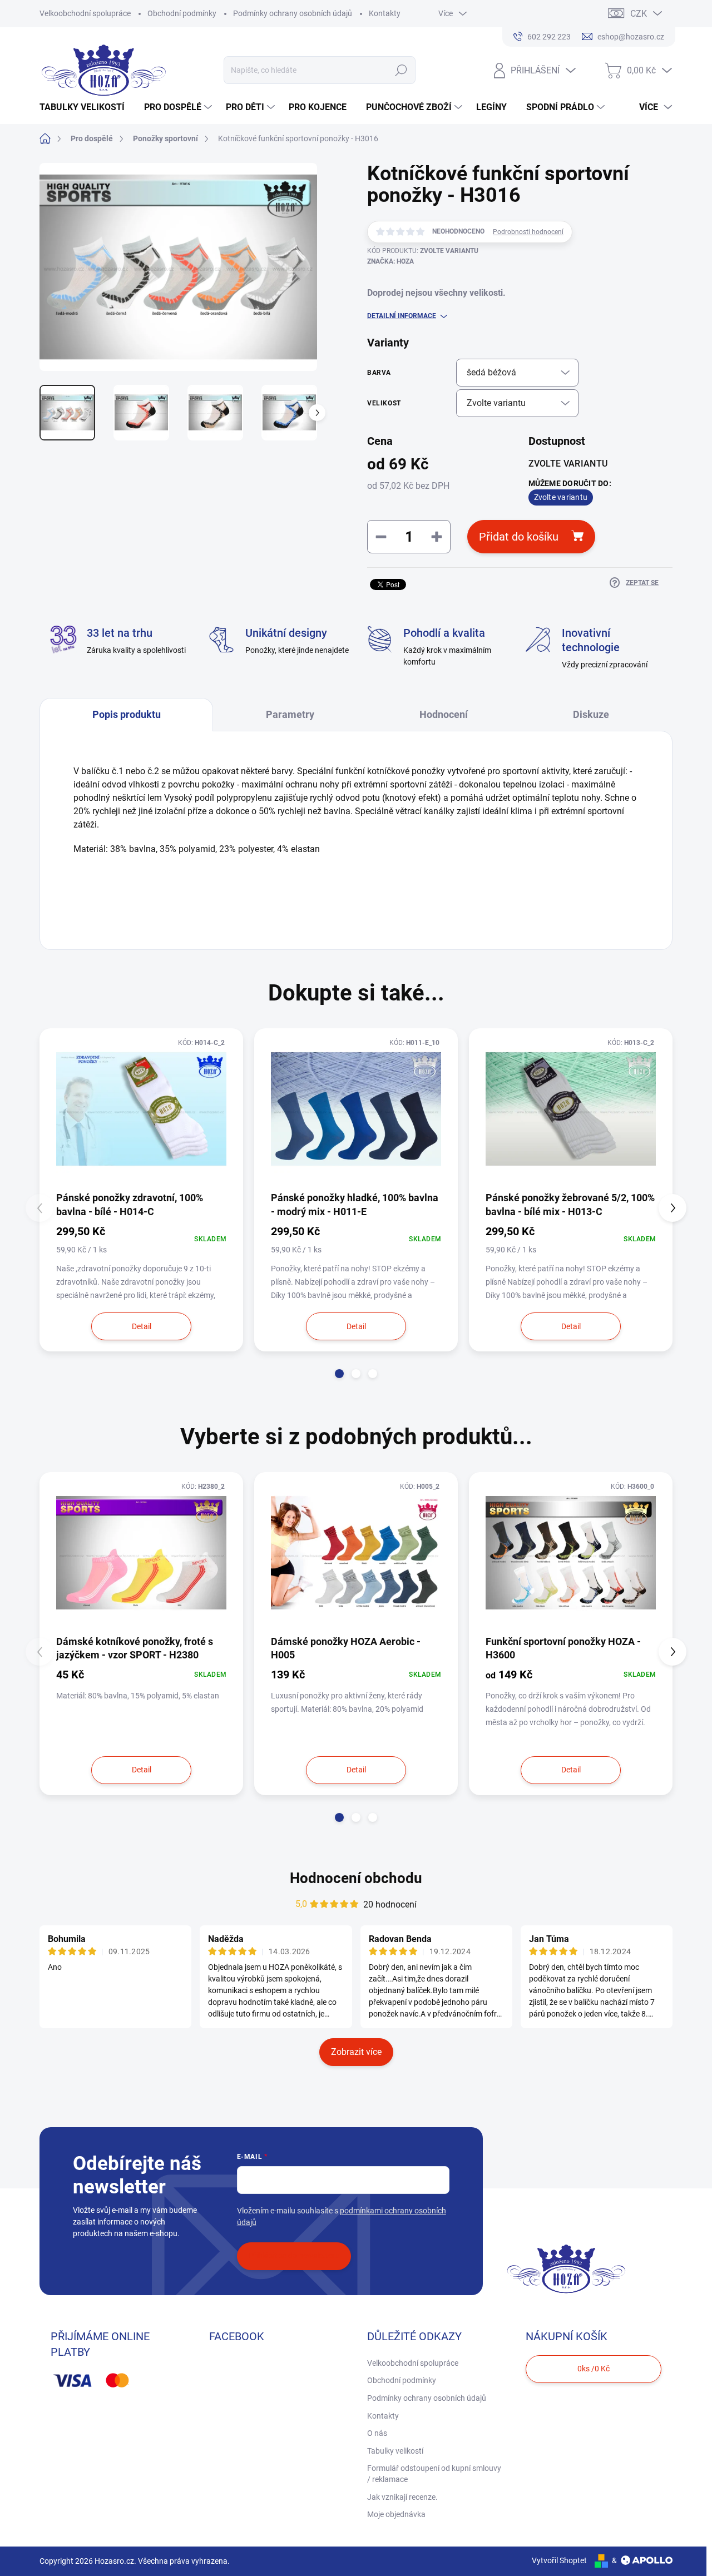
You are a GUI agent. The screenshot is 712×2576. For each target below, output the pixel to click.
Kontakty (385, 13)
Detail (142, 1326)
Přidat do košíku (519, 537)
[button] (339, 1374)
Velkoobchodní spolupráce (85, 13)
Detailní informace (402, 316)
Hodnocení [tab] (444, 714)
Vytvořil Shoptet (559, 2560)
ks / (594, 2369)
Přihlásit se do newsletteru (294, 2256)
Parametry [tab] (290, 714)
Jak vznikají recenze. (402, 2497)
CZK (639, 14)
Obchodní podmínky (182, 13)
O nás (377, 2433)
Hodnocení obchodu (356, 1878)
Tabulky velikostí (395, 2451)
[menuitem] (86, 107)
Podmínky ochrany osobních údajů (293, 13)
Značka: (390, 261)
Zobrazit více (356, 2052)
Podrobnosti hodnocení (528, 232)
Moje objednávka (396, 2514)
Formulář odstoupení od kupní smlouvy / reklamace (434, 2474)
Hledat (401, 70)
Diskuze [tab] (591, 714)
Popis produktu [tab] (127, 714)
